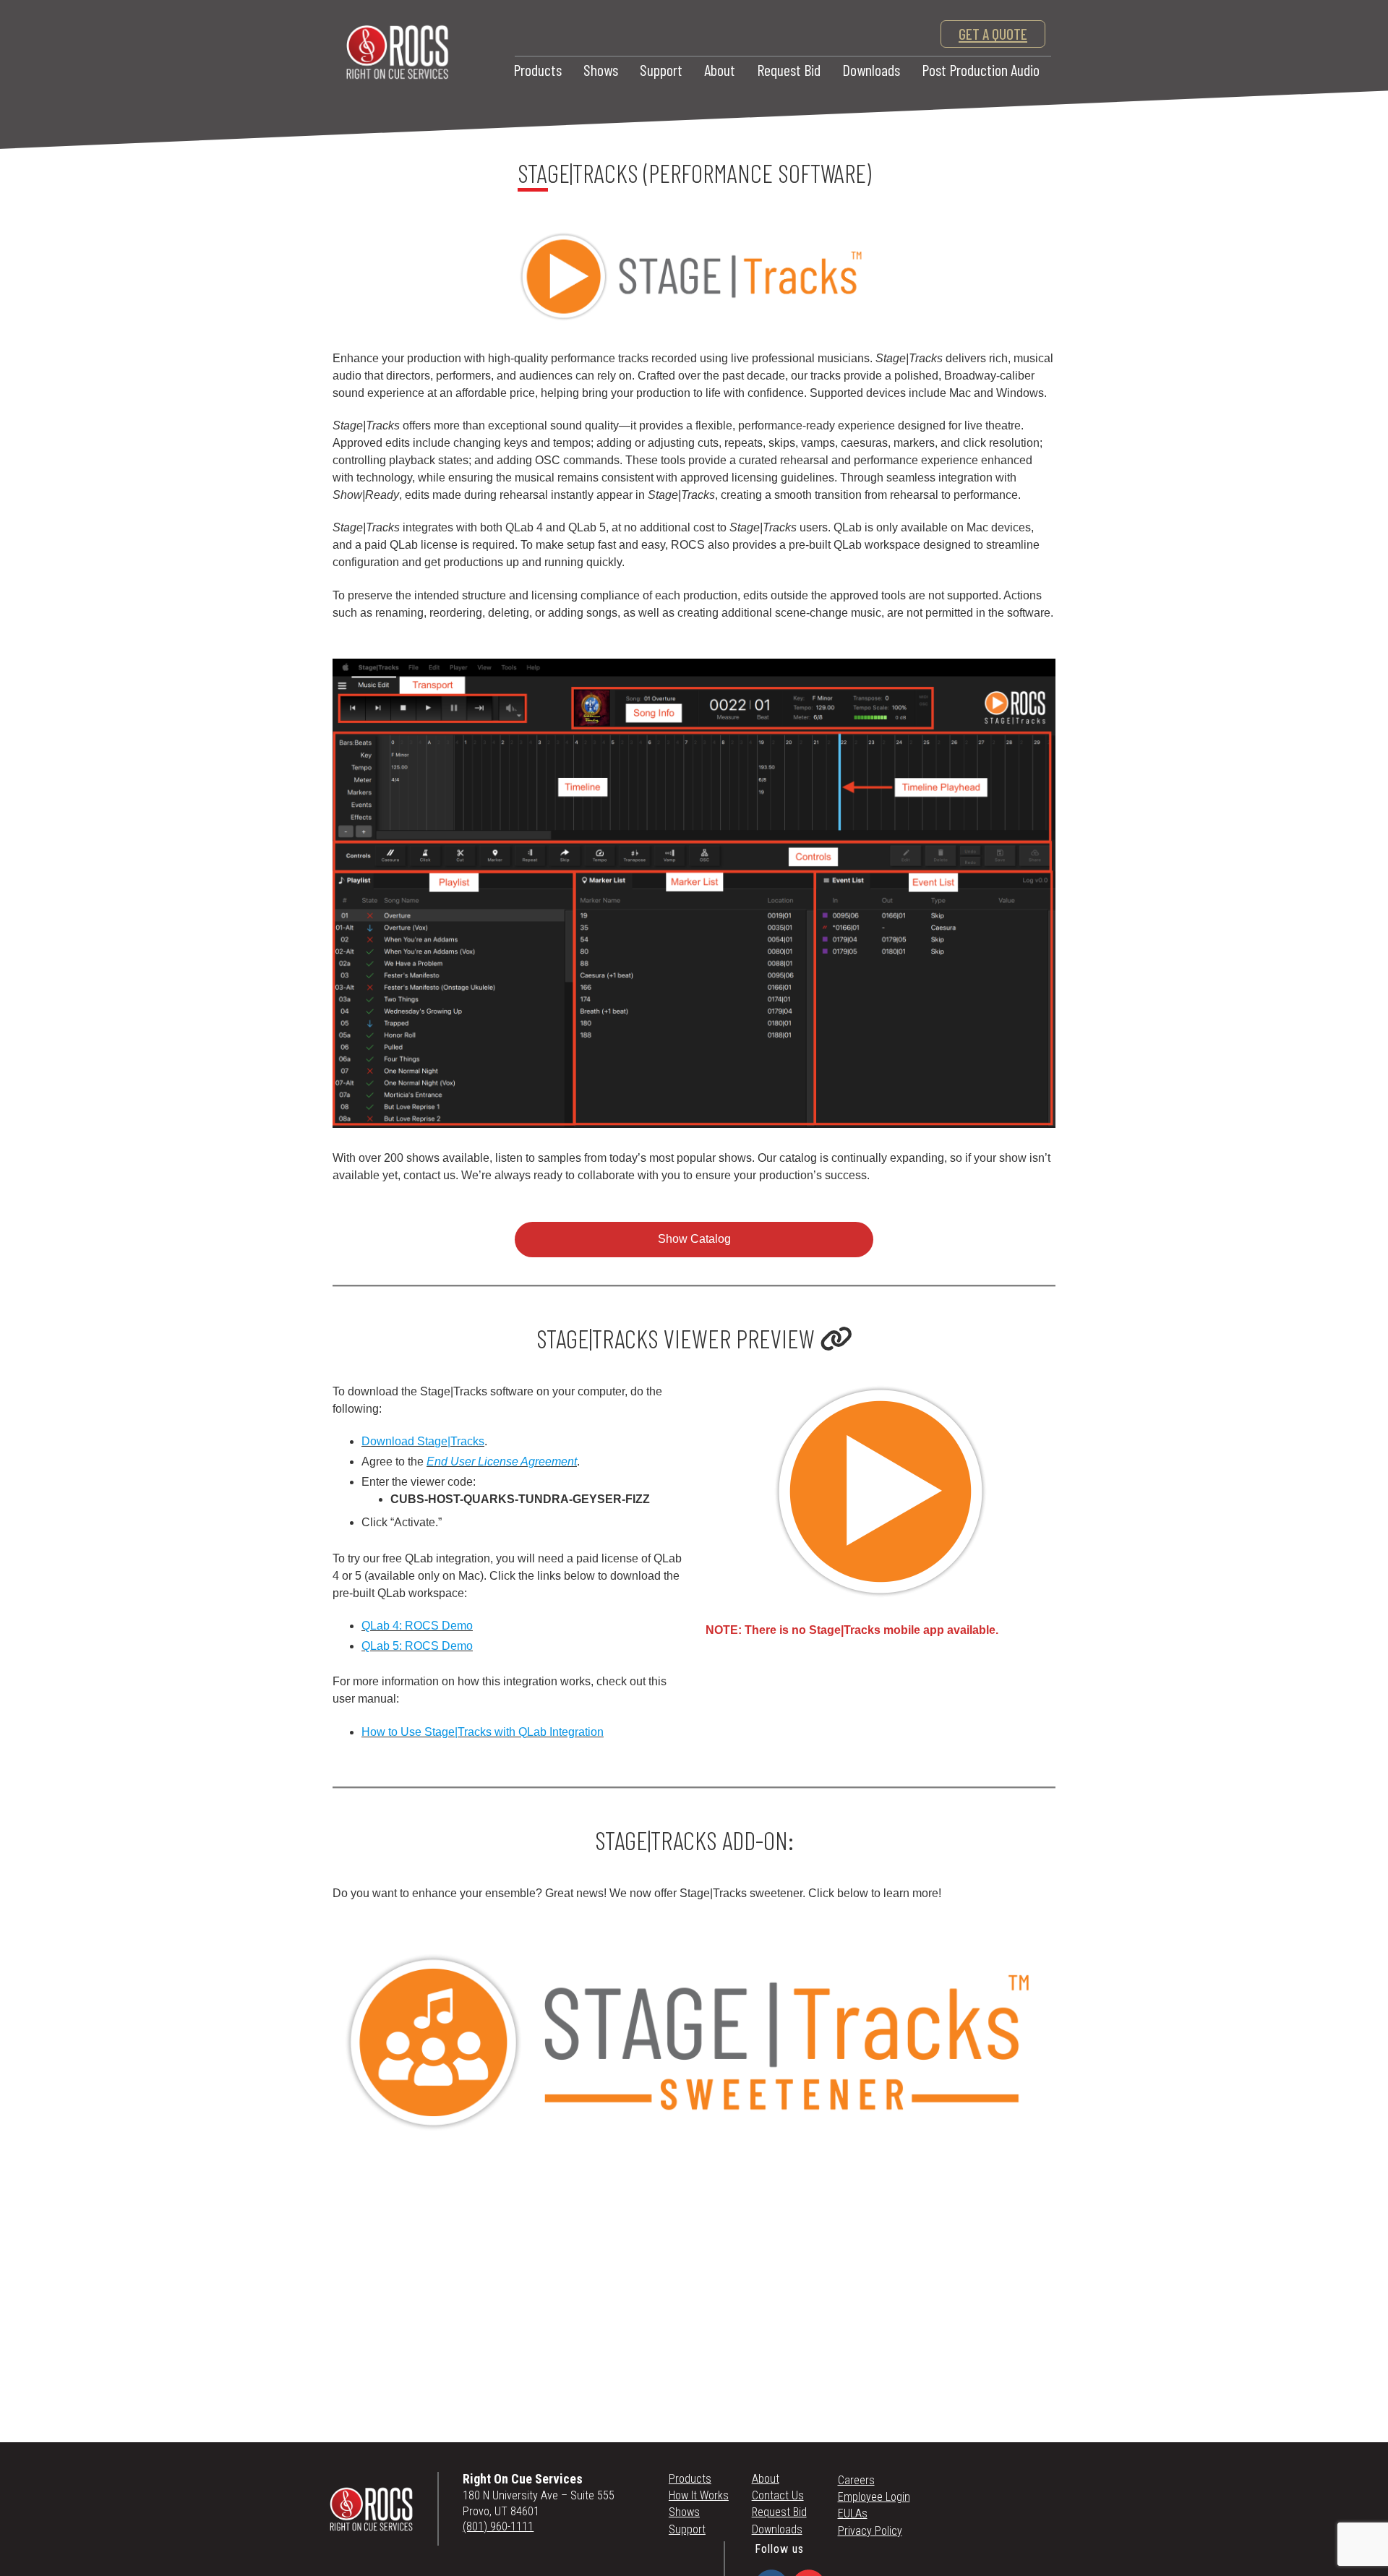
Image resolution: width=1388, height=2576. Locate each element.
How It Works (699, 2495)
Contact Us (778, 2495)
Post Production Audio (981, 69)
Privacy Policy (870, 2531)
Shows (601, 69)
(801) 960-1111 (498, 2526)
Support (661, 69)
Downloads (871, 69)
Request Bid (789, 69)
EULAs (853, 2513)
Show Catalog (694, 1239)
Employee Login (874, 2497)
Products (537, 69)
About (720, 69)
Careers (856, 2480)
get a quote (993, 34)
